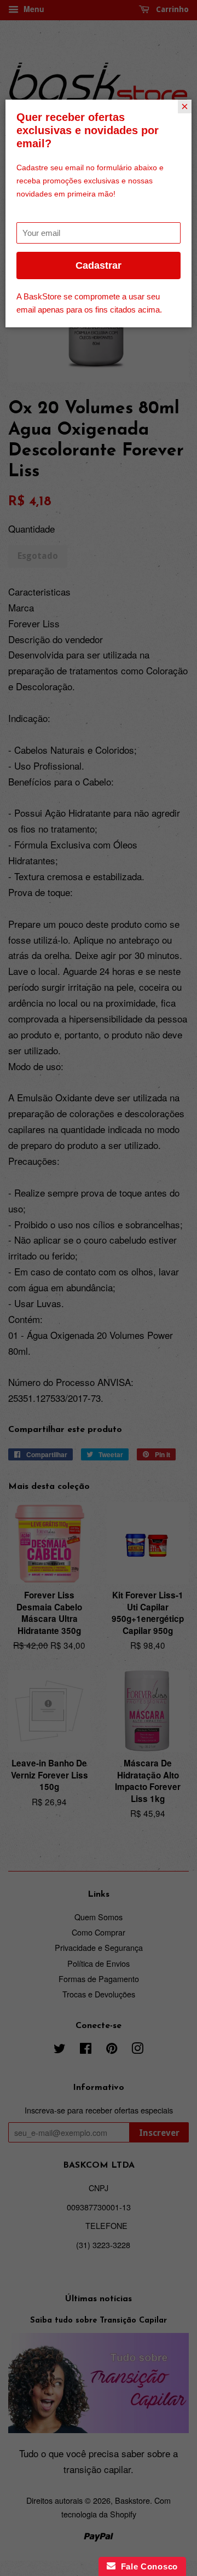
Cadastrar (99, 265)
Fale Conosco (147, 2566)
